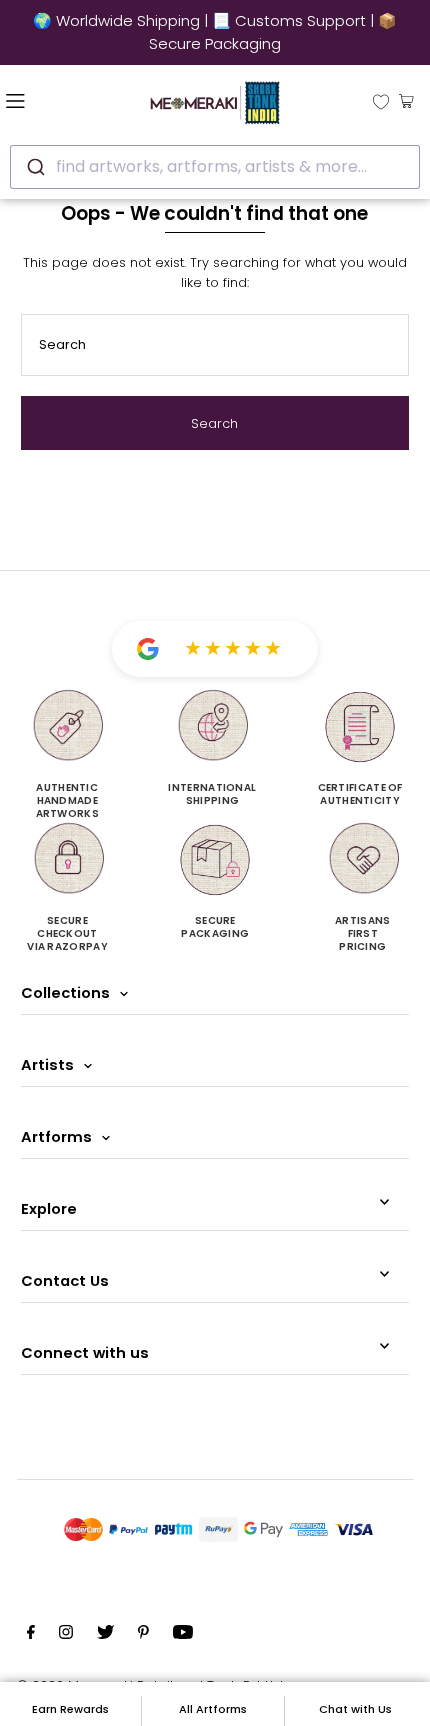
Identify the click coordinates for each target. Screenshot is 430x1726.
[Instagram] (66, 1635)
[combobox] (215, 167)
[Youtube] (183, 1635)
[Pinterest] (143, 1635)
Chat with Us (355, 1709)
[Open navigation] (48, 100)
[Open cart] (406, 100)
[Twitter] (105, 1635)
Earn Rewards (70, 1709)
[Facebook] (31, 1635)
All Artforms (213, 1709)
